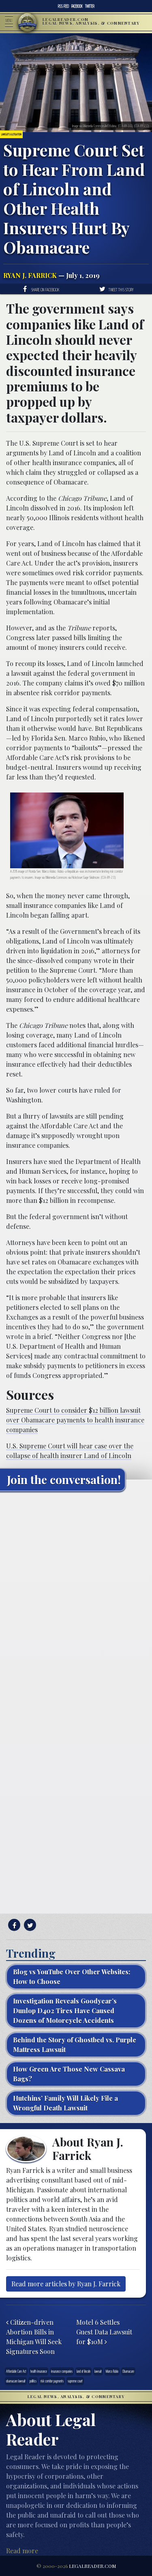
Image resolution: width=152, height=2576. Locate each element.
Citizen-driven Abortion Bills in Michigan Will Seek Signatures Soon (34, 2337)
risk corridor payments (52, 2381)
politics (33, 2381)
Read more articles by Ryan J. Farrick (66, 2284)
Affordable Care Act (16, 2371)
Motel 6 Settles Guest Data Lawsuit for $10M (104, 2332)
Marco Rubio (112, 2371)
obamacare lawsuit (16, 2381)
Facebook (77, 6)
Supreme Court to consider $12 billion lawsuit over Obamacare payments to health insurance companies (75, 1420)
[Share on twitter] (29, 1925)
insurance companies (62, 2371)
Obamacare (128, 2371)
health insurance (39, 2371)
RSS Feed (63, 6)
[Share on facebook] (13, 1925)
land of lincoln (83, 2371)
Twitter (90, 6)
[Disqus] (76, 1599)
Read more (22, 2551)
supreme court (75, 2381)
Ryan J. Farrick (30, 275)
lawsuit (98, 2371)
